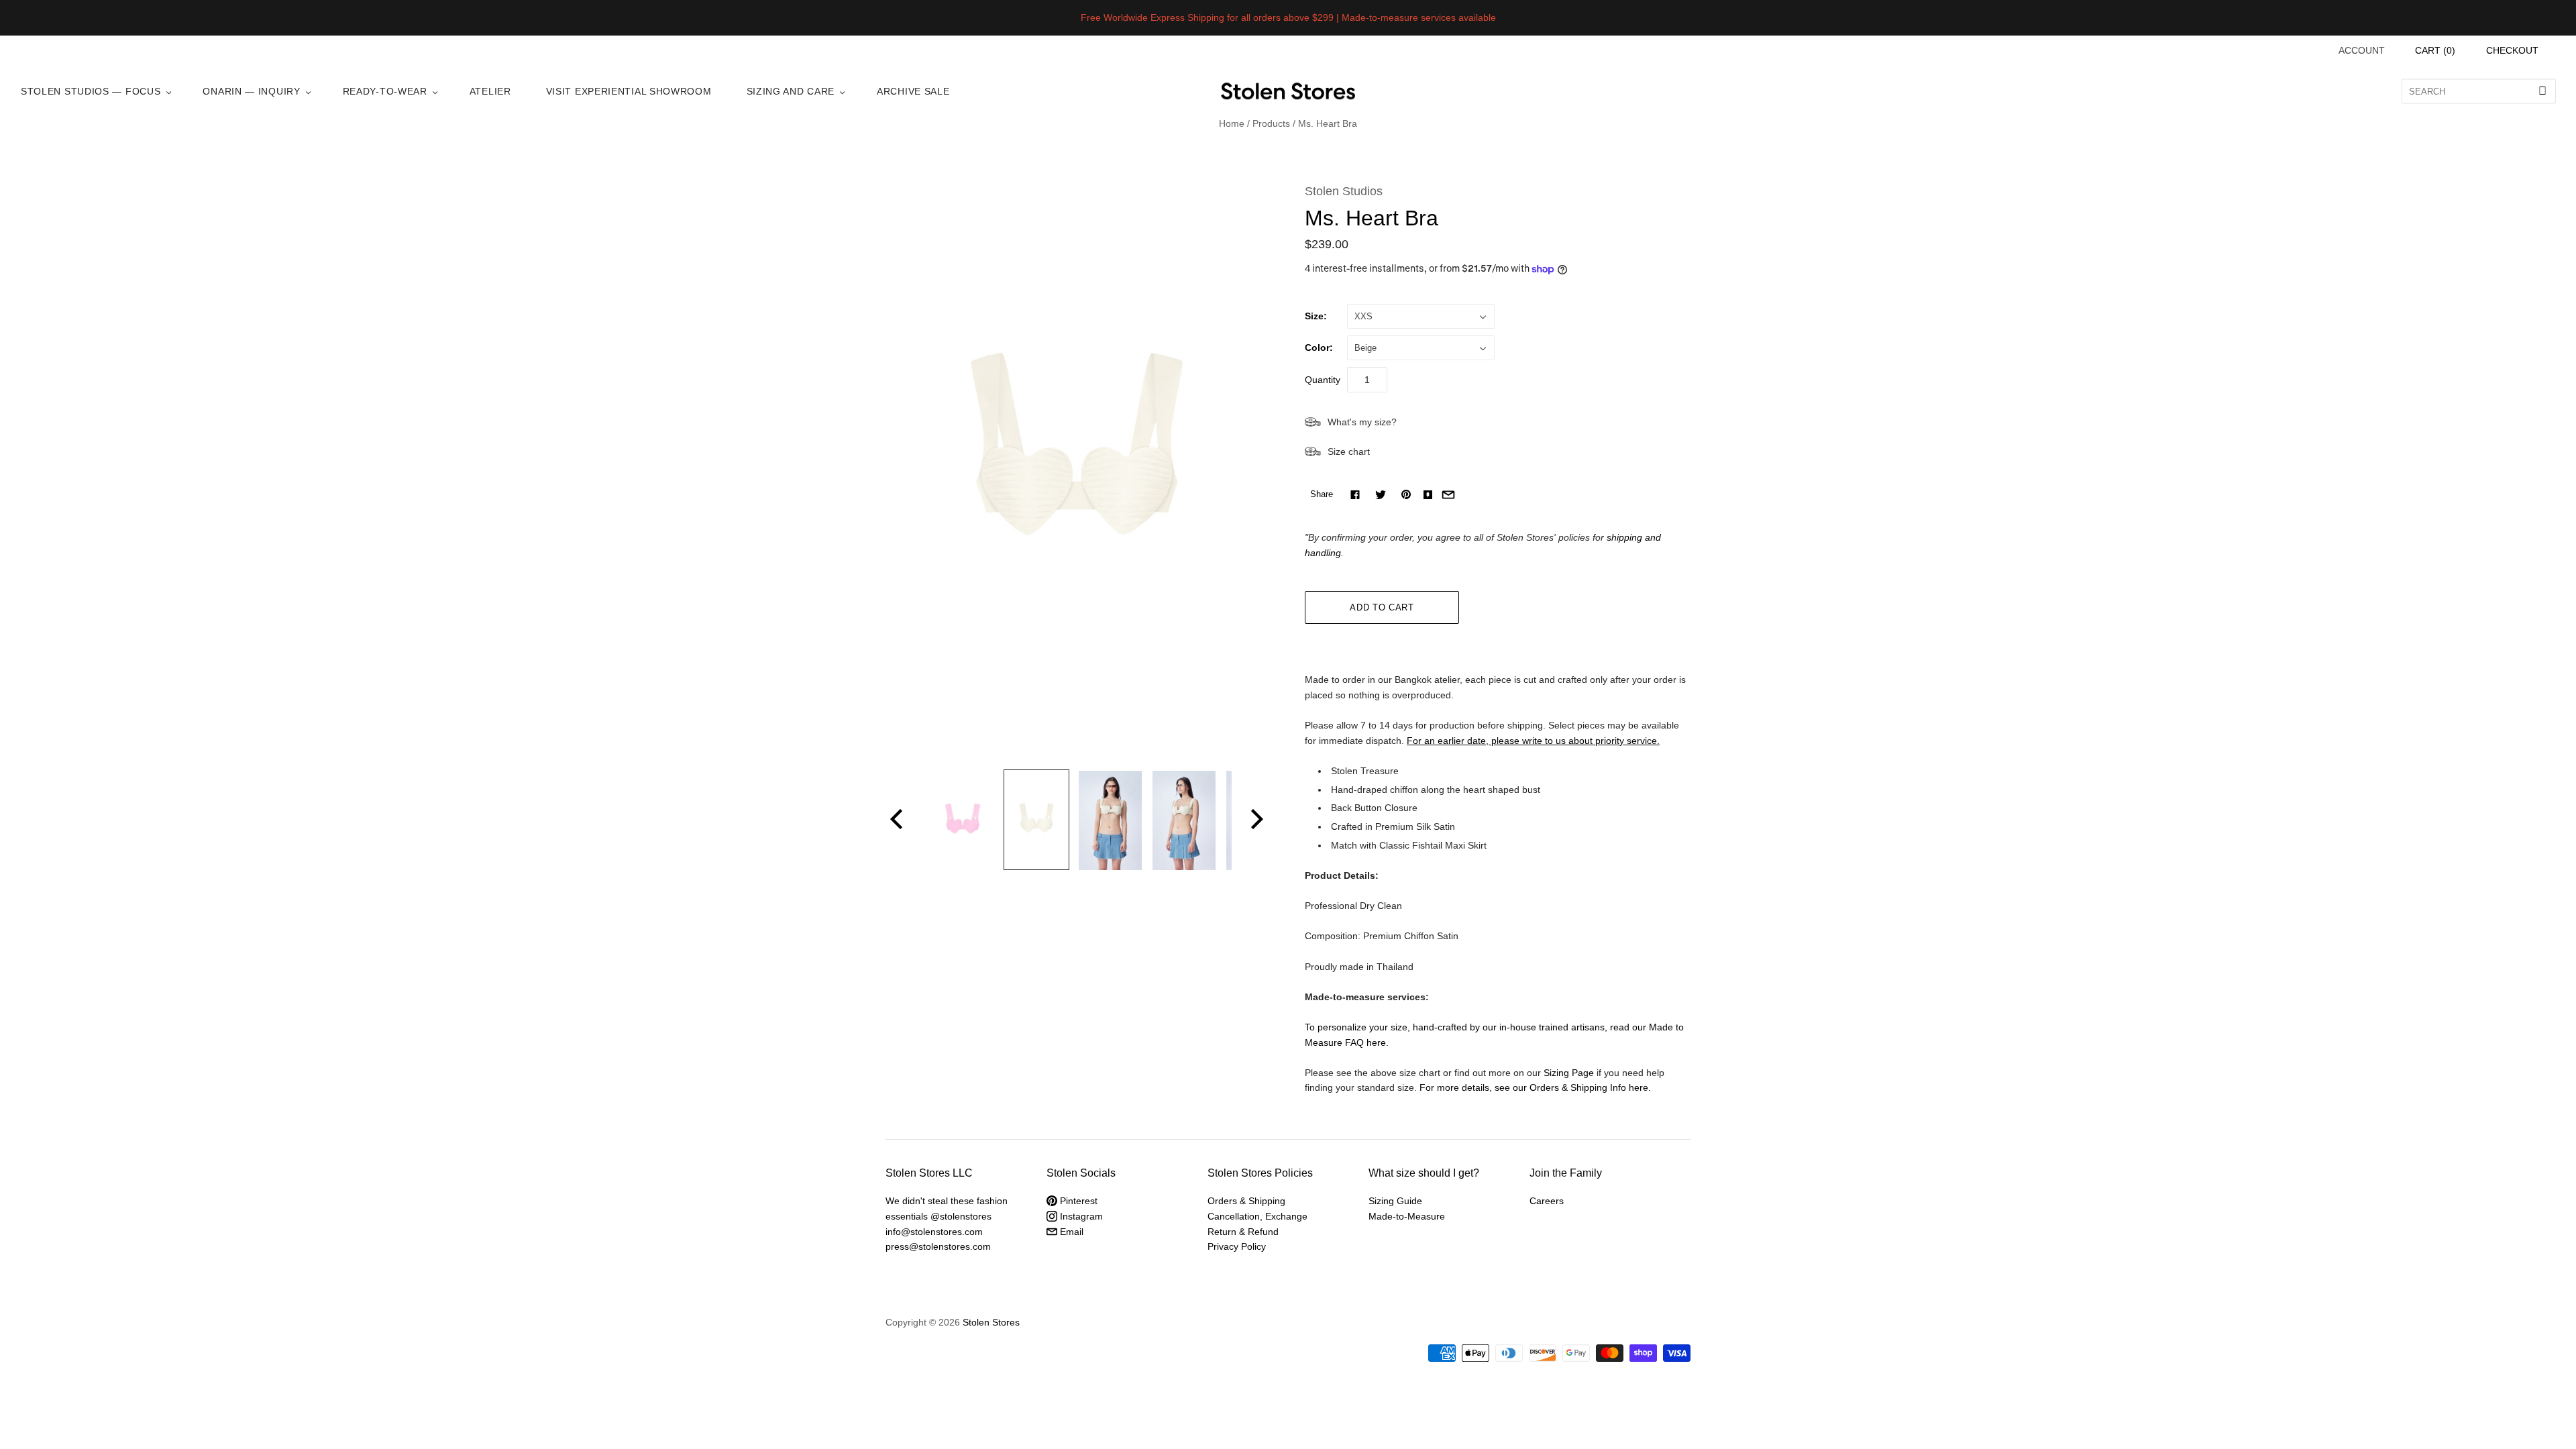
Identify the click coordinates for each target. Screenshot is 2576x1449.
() (2435, 50)
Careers (1547, 1201)
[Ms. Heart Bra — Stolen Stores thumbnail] (1036, 820)
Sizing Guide (1395, 1201)
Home (1232, 123)
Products (1271, 123)
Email (1070, 1232)
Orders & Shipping (1246, 1201)
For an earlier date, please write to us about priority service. (1533, 741)
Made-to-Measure (1407, 1216)
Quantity (1323, 380)
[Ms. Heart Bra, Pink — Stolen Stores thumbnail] (963, 820)
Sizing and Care (791, 91)
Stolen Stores (991, 1322)
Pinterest (1077, 1201)
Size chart (1349, 451)
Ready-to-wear (385, 91)
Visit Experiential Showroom (629, 91)
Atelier (490, 91)
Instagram (1080, 1216)
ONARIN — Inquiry (251, 91)
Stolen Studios (1344, 191)
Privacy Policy (1237, 1246)
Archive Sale (913, 91)
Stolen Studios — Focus (91, 91)
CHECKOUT (2512, 50)
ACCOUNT (2362, 50)
